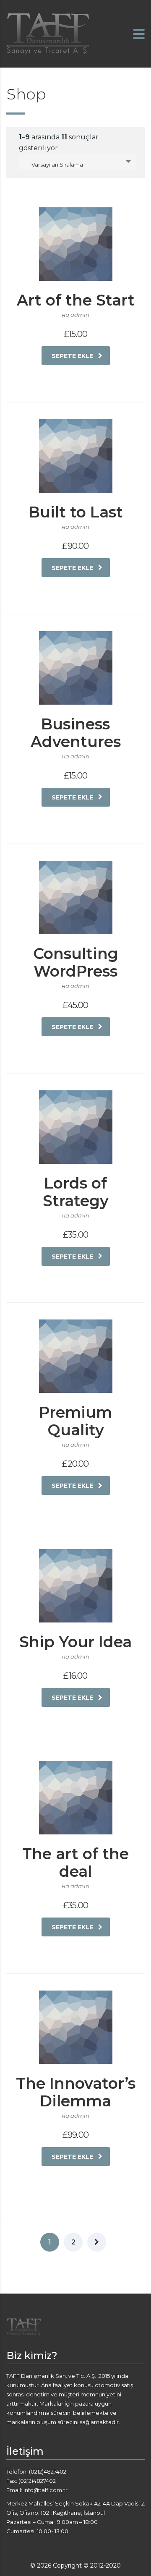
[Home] (48, 33)
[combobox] (78, 162)
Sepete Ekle (72, 356)
